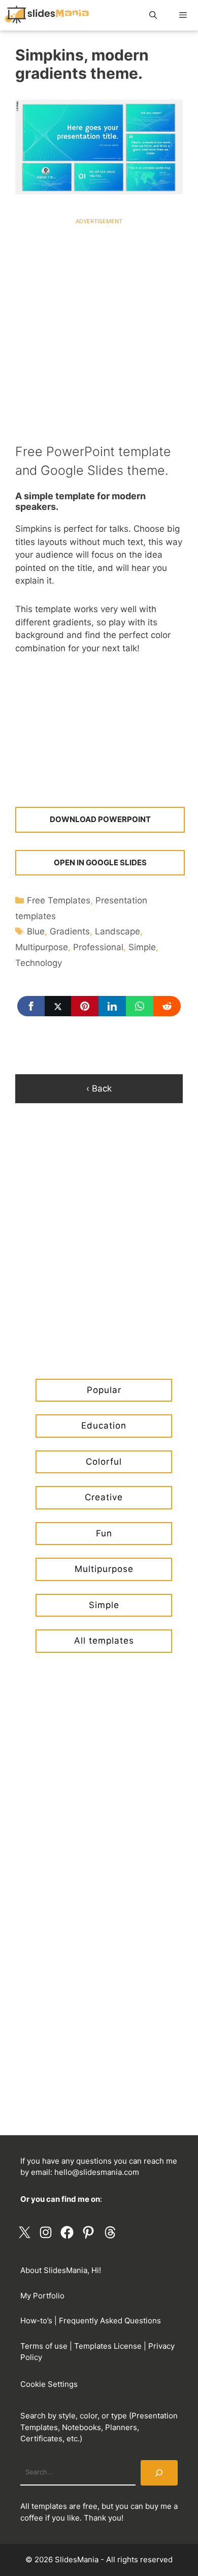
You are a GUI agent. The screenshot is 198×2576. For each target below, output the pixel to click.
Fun (104, 1533)
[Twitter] (58, 1006)
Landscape (118, 931)
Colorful (104, 1462)
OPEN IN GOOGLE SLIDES (100, 862)
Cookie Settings (49, 2384)
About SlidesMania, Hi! (61, 2270)
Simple (142, 947)
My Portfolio (42, 2296)
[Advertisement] (99, 324)
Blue (36, 931)
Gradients (70, 931)
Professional (98, 947)
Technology (39, 963)
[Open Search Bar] (153, 15)
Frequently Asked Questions (110, 2321)
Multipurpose (42, 947)
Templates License (108, 2346)
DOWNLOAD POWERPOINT (100, 819)
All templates (104, 1641)
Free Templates (59, 900)
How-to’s (36, 2321)
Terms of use (44, 2346)
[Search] (159, 2473)
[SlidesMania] (50, 15)
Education (104, 1426)
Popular (104, 1390)
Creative (104, 1497)
